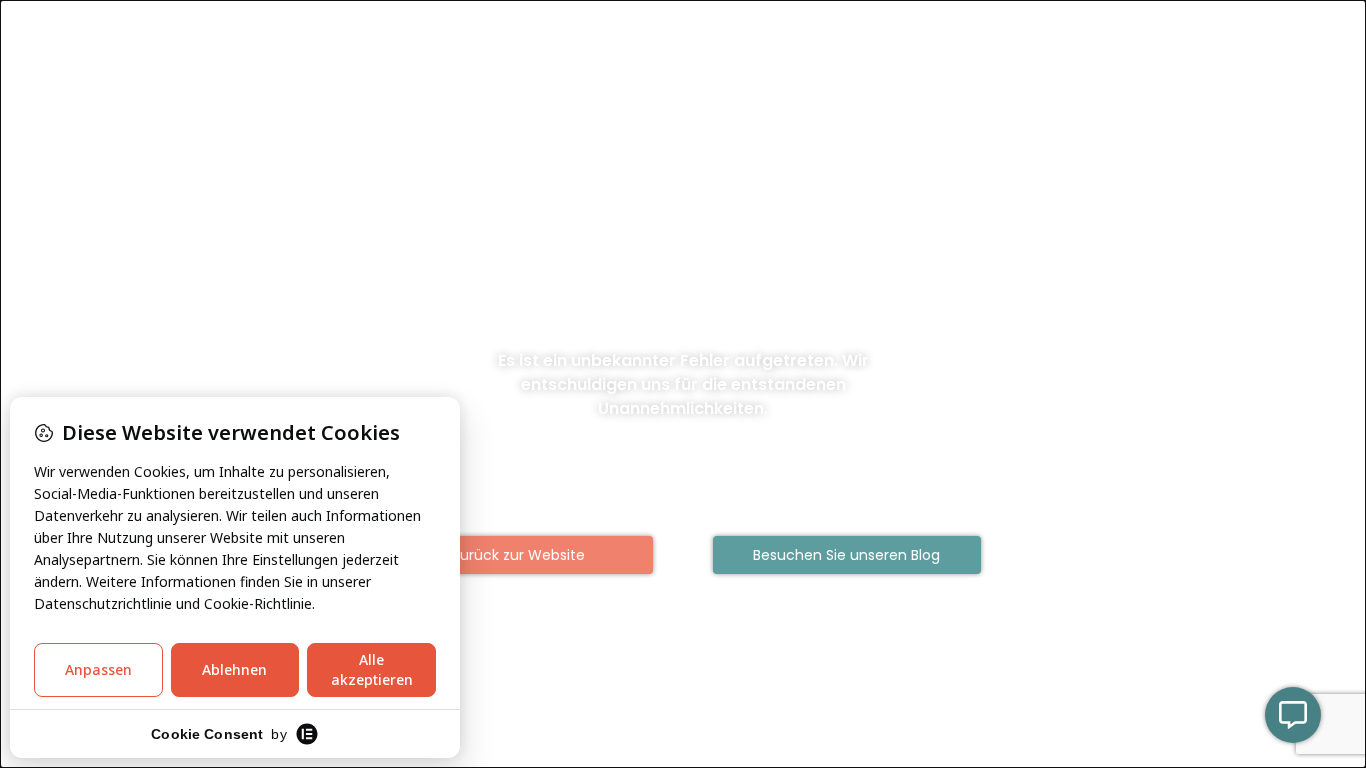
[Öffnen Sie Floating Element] (1293, 715)
